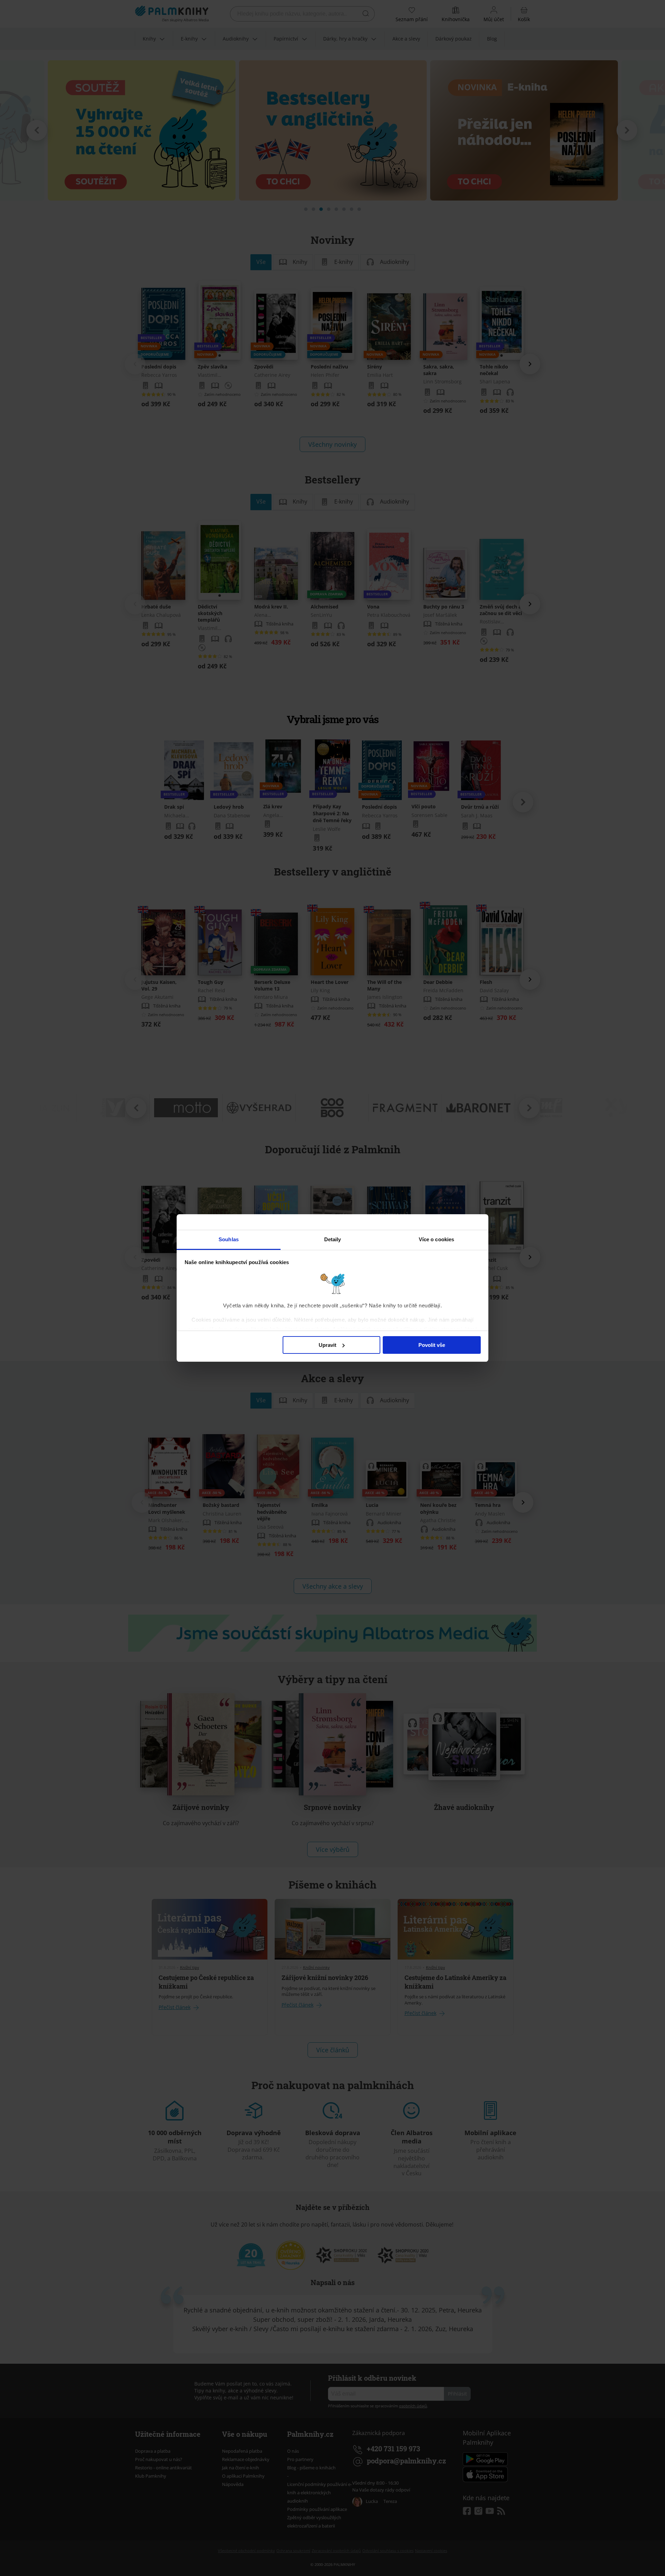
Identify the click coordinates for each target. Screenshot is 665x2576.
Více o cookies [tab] (436, 1239)
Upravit (327, 1345)
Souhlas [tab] (229, 1239)
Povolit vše (432, 1345)
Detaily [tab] (333, 1239)
